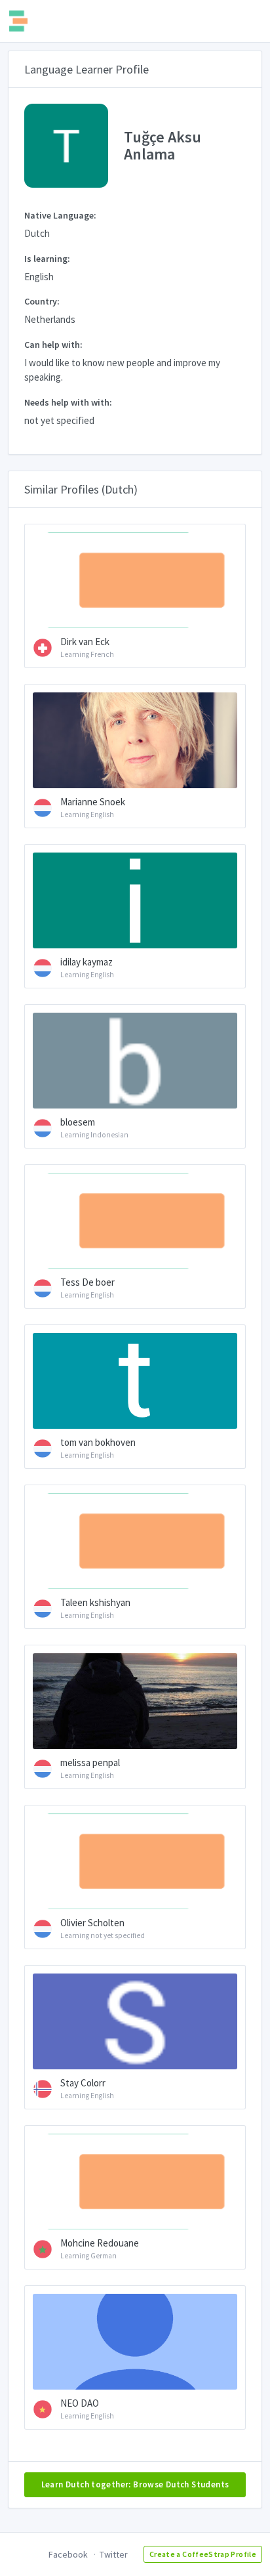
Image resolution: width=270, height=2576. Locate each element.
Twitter (114, 2554)
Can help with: (53, 345)
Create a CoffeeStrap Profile (203, 2554)
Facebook (68, 2554)
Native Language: (60, 215)
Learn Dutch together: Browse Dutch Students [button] (135, 2484)
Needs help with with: (68, 402)
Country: (42, 301)
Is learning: (47, 259)
